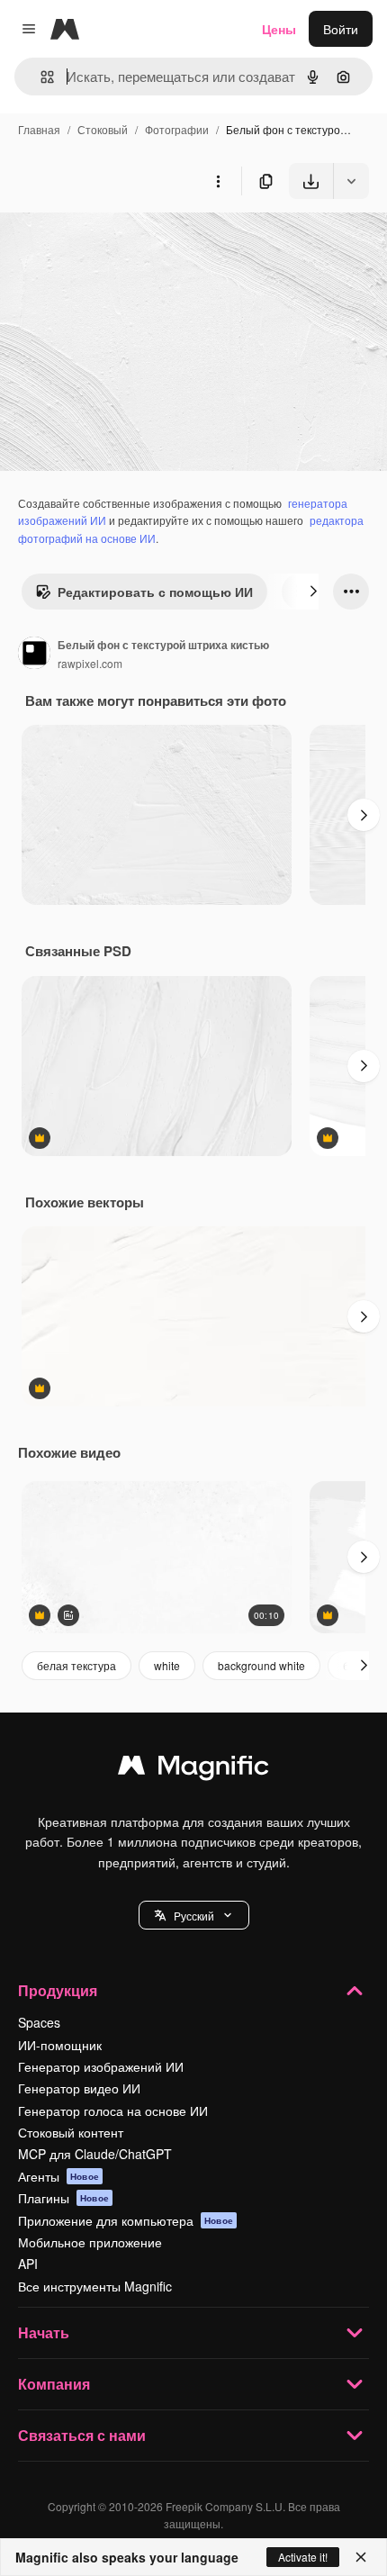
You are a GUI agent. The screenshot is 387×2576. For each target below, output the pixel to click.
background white (261, 1665)
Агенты (58, 2176)
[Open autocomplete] (40, 77)
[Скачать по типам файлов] (351, 181)
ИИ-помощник (60, 2045)
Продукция (58, 1990)
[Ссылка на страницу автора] (34, 655)
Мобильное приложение (90, 2242)
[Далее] (313, 592)
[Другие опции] (218, 181)
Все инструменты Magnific (95, 2286)
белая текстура (76, 1665)
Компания (54, 2384)
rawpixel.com (90, 663)
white (167, 1665)
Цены (279, 29)
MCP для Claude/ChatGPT (95, 2154)
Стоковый (103, 129)
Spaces (39, 2022)
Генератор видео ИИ (79, 2088)
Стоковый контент (71, 2132)
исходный (121, 241)
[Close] (361, 2557)
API (28, 2264)
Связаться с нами (82, 2435)
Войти (341, 29)
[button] (194, 1915)
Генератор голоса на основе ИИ (113, 2111)
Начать (44, 2332)
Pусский (194, 1916)
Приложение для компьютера (126, 2220)
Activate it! (303, 2557)
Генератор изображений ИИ (101, 2066)
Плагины (63, 2198)
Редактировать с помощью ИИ (155, 592)
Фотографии (177, 129)
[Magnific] (193, 1769)
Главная (39, 129)
